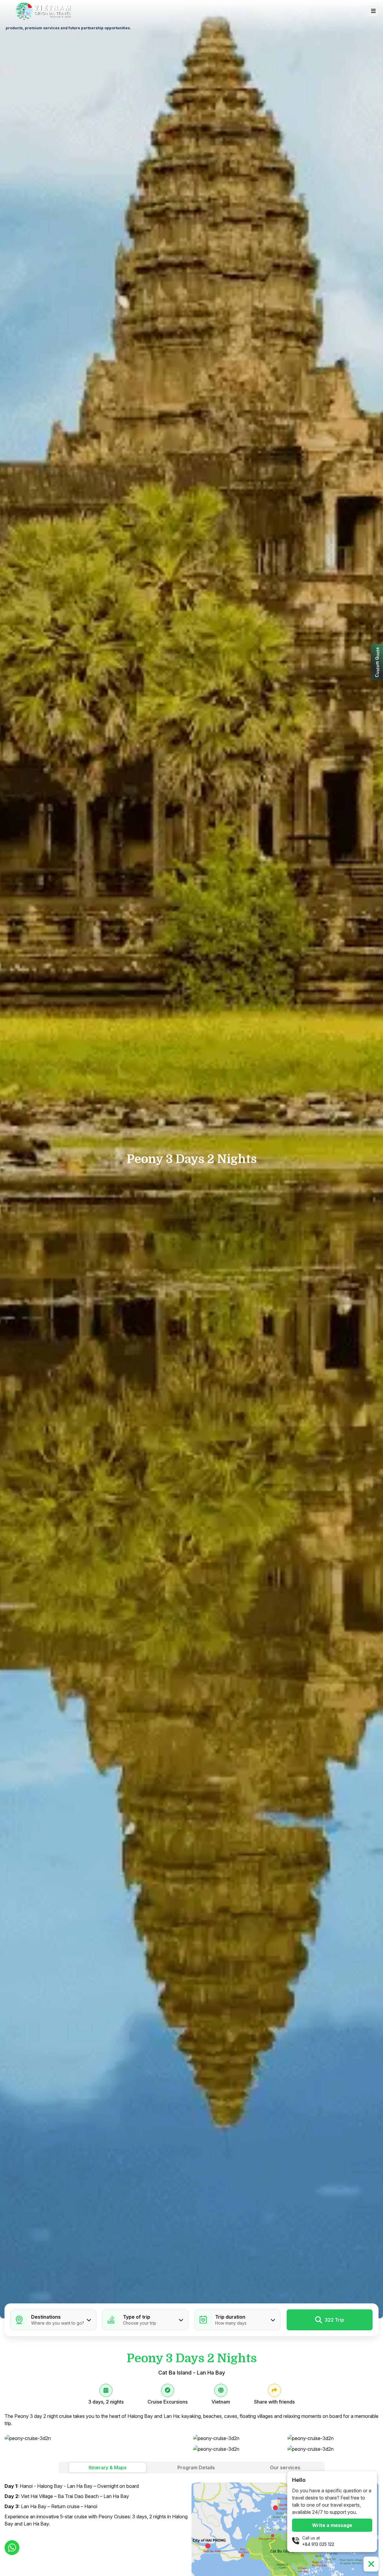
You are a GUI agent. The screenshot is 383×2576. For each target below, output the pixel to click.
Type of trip (137, 2317)
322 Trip (334, 2320)
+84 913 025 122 (318, 2544)
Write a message (332, 2525)
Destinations (46, 2317)
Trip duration (230, 2317)
